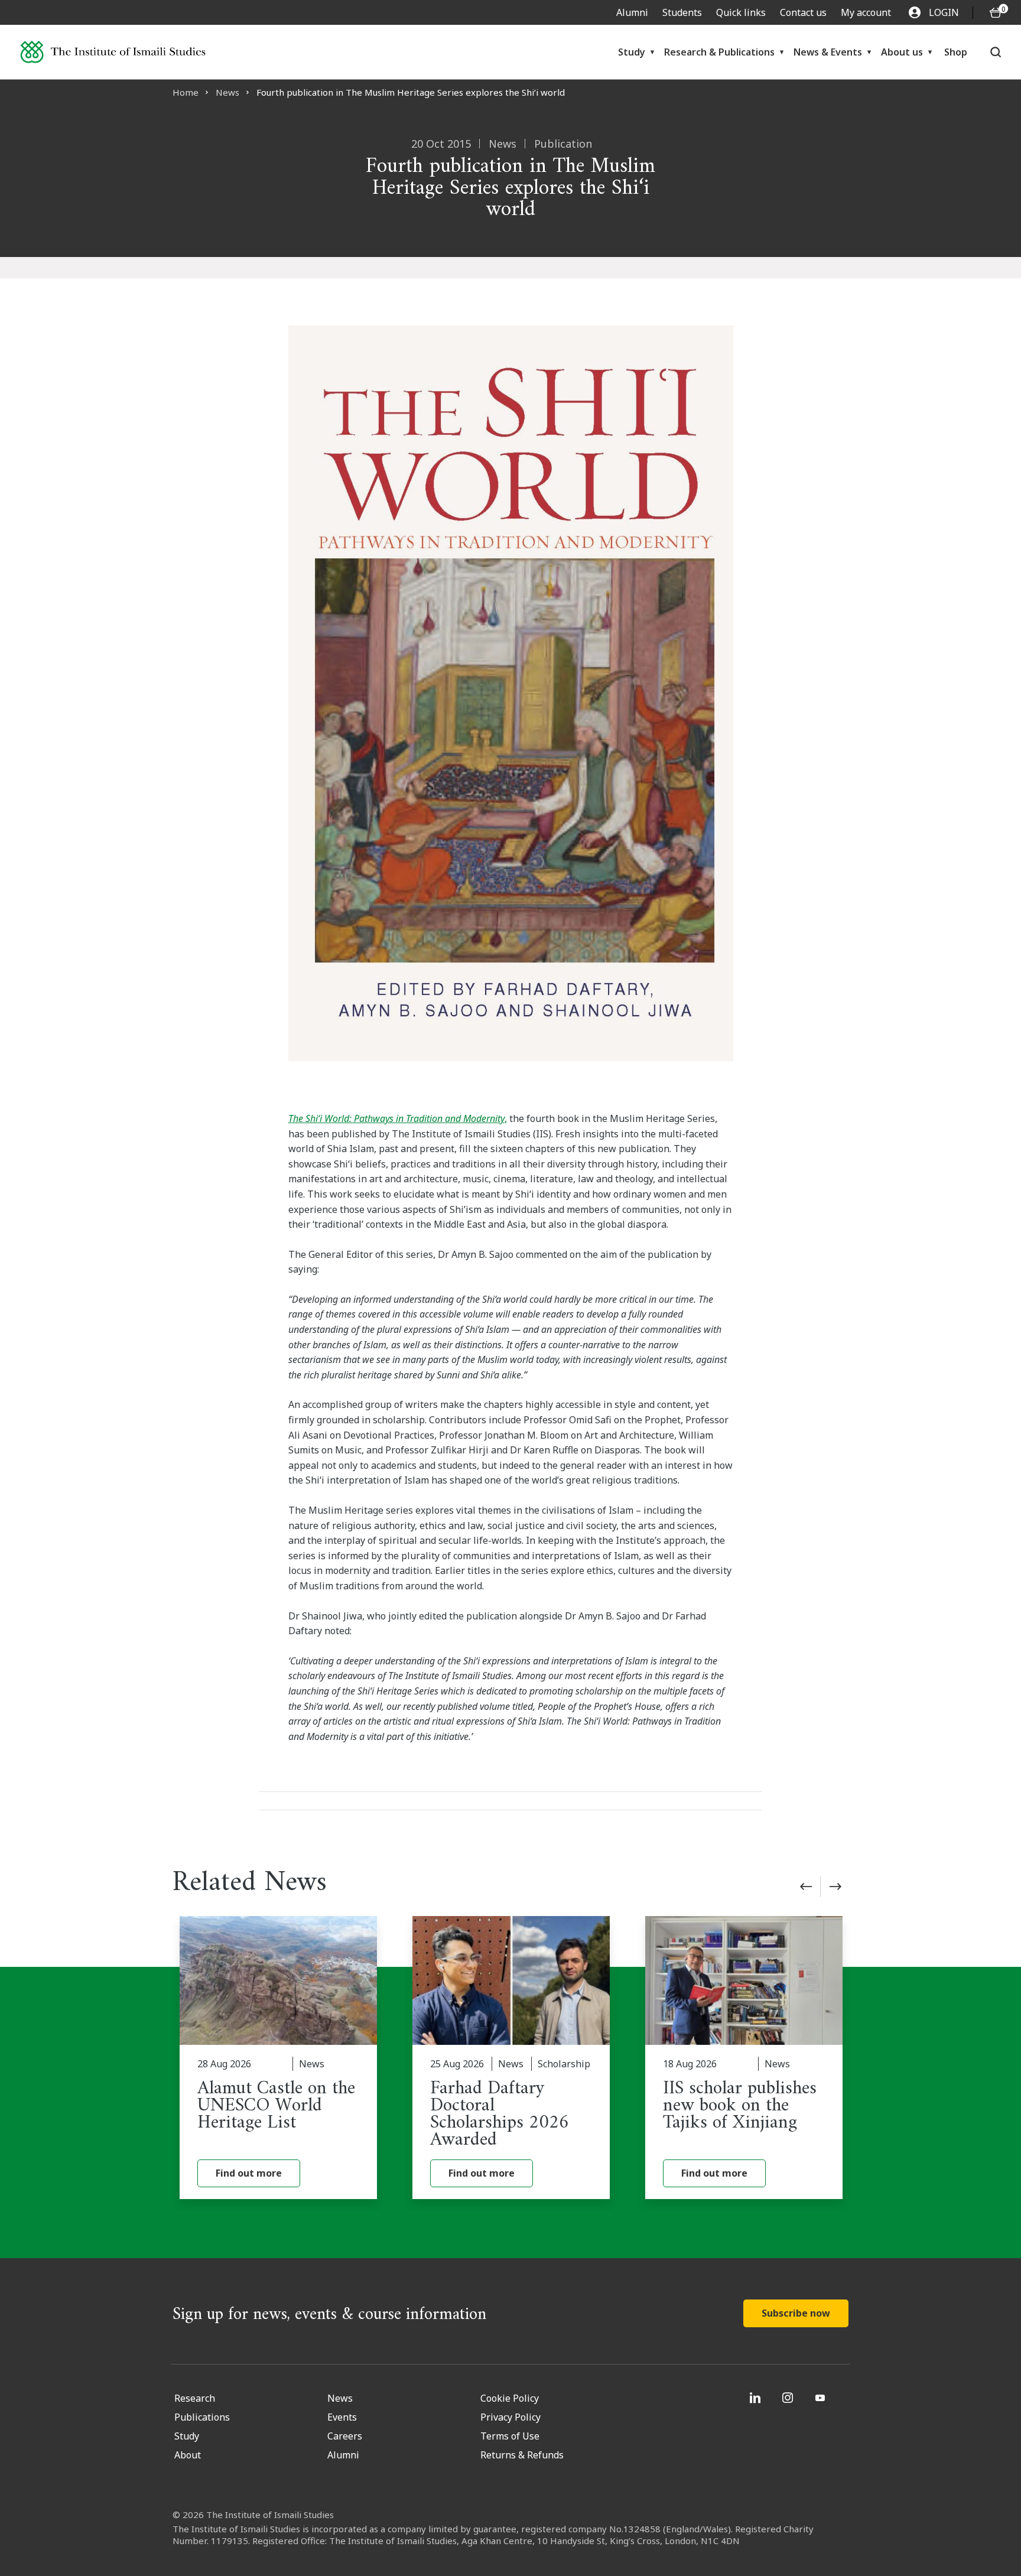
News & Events (828, 52)
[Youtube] (822, 2398)
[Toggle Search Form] (996, 52)
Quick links (741, 12)
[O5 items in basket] (996, 13)
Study (632, 52)
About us (902, 52)
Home (186, 92)
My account (866, 12)
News (227, 92)
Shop (956, 52)
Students (682, 12)
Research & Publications (719, 52)
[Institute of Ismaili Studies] (113, 52)
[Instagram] (789, 2398)
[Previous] (806, 1887)
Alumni (632, 12)
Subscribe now (796, 2313)
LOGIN (944, 12)
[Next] (835, 1887)
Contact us (803, 12)
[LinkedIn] (757, 2398)
